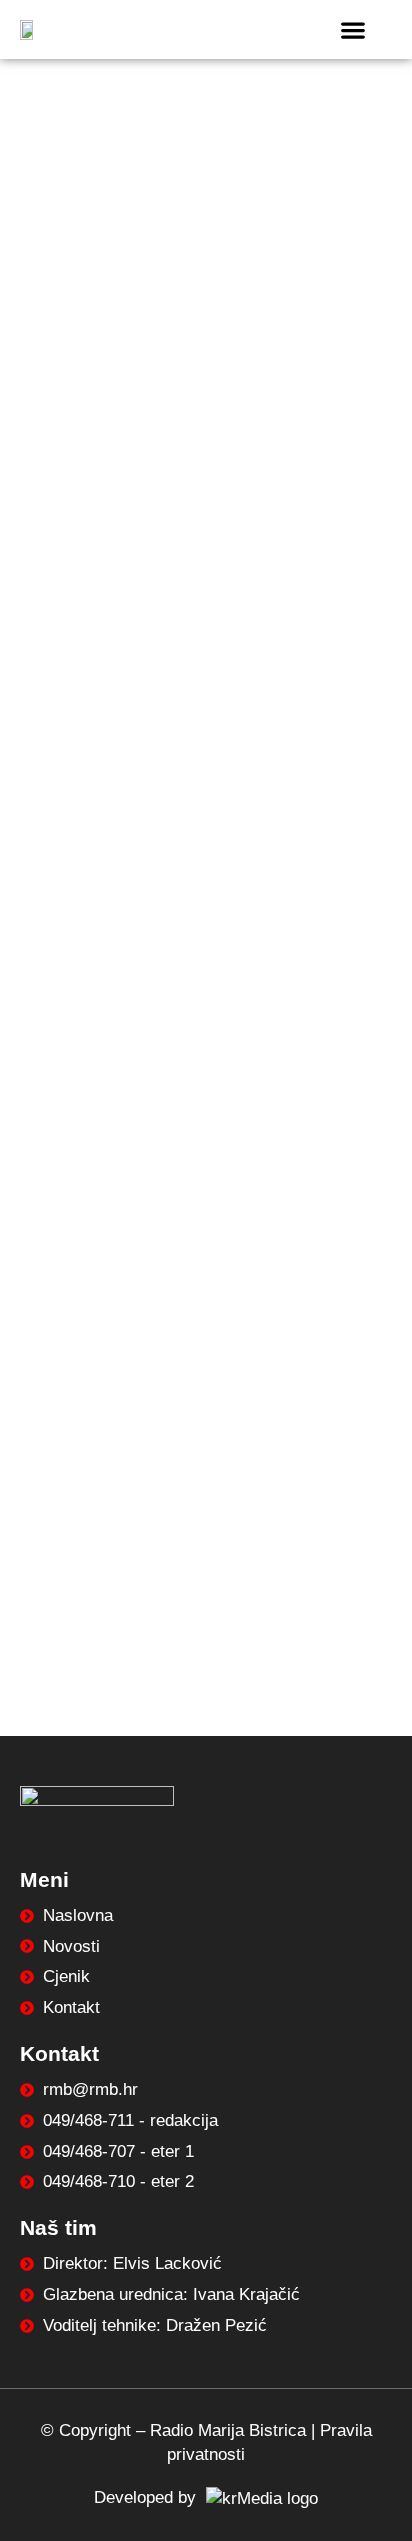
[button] (353, 29)
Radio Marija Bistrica (228, 2430)
